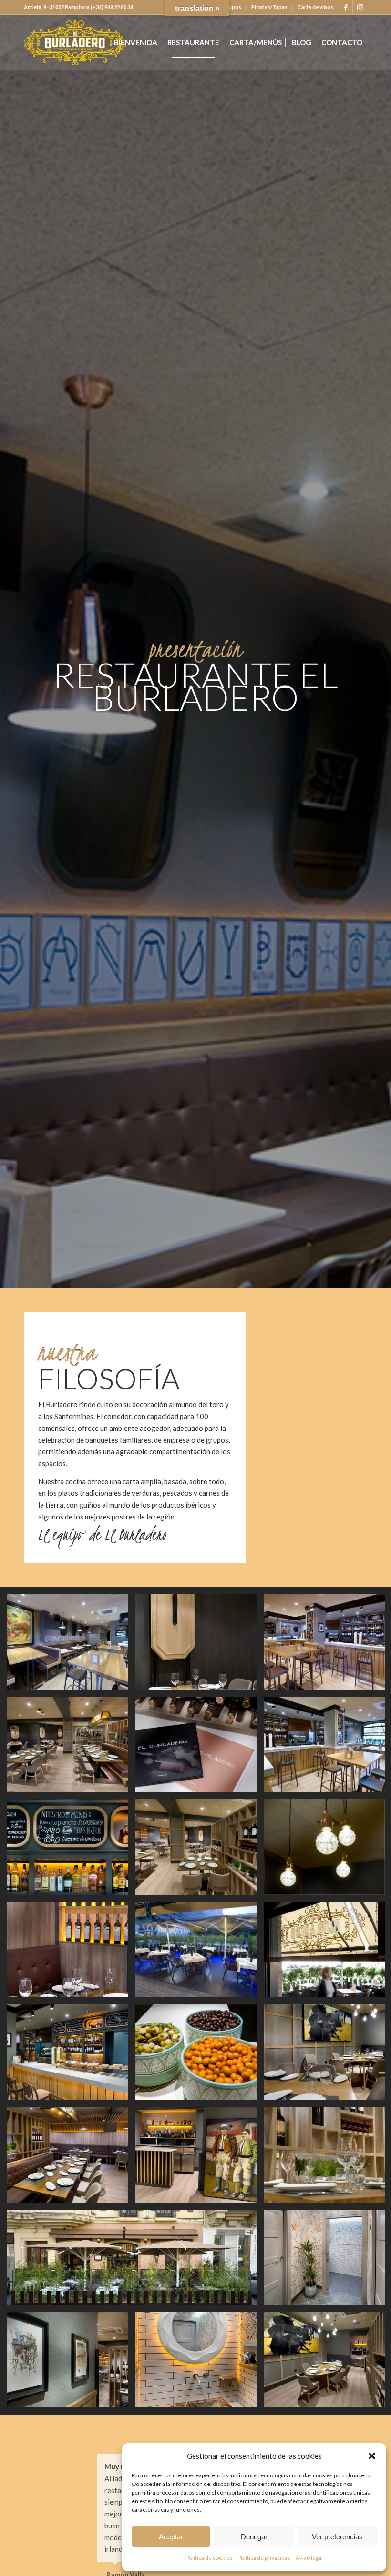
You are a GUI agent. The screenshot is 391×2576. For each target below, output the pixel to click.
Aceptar (171, 2537)
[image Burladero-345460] (200, 1645)
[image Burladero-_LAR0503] (200, 2056)
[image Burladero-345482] (71, 2363)
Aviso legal (309, 2558)
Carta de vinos (315, 7)
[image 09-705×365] (135, 2261)
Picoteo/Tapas (269, 7)
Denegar (254, 2537)
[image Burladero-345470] (200, 1748)
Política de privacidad (264, 2558)
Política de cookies (209, 2558)
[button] (372, 2456)
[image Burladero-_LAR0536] (71, 2056)
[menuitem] (270, 7)
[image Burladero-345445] (200, 2158)
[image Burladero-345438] (71, 2158)
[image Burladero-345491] (200, 2363)
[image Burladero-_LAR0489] (71, 1645)
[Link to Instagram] (360, 7)
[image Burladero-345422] (71, 1748)
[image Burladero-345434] (200, 1850)
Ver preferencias (337, 2537)
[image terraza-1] (200, 1953)
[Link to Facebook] (345, 7)
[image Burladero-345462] (71, 1953)
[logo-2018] (75, 42)
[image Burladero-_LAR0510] (71, 1850)
